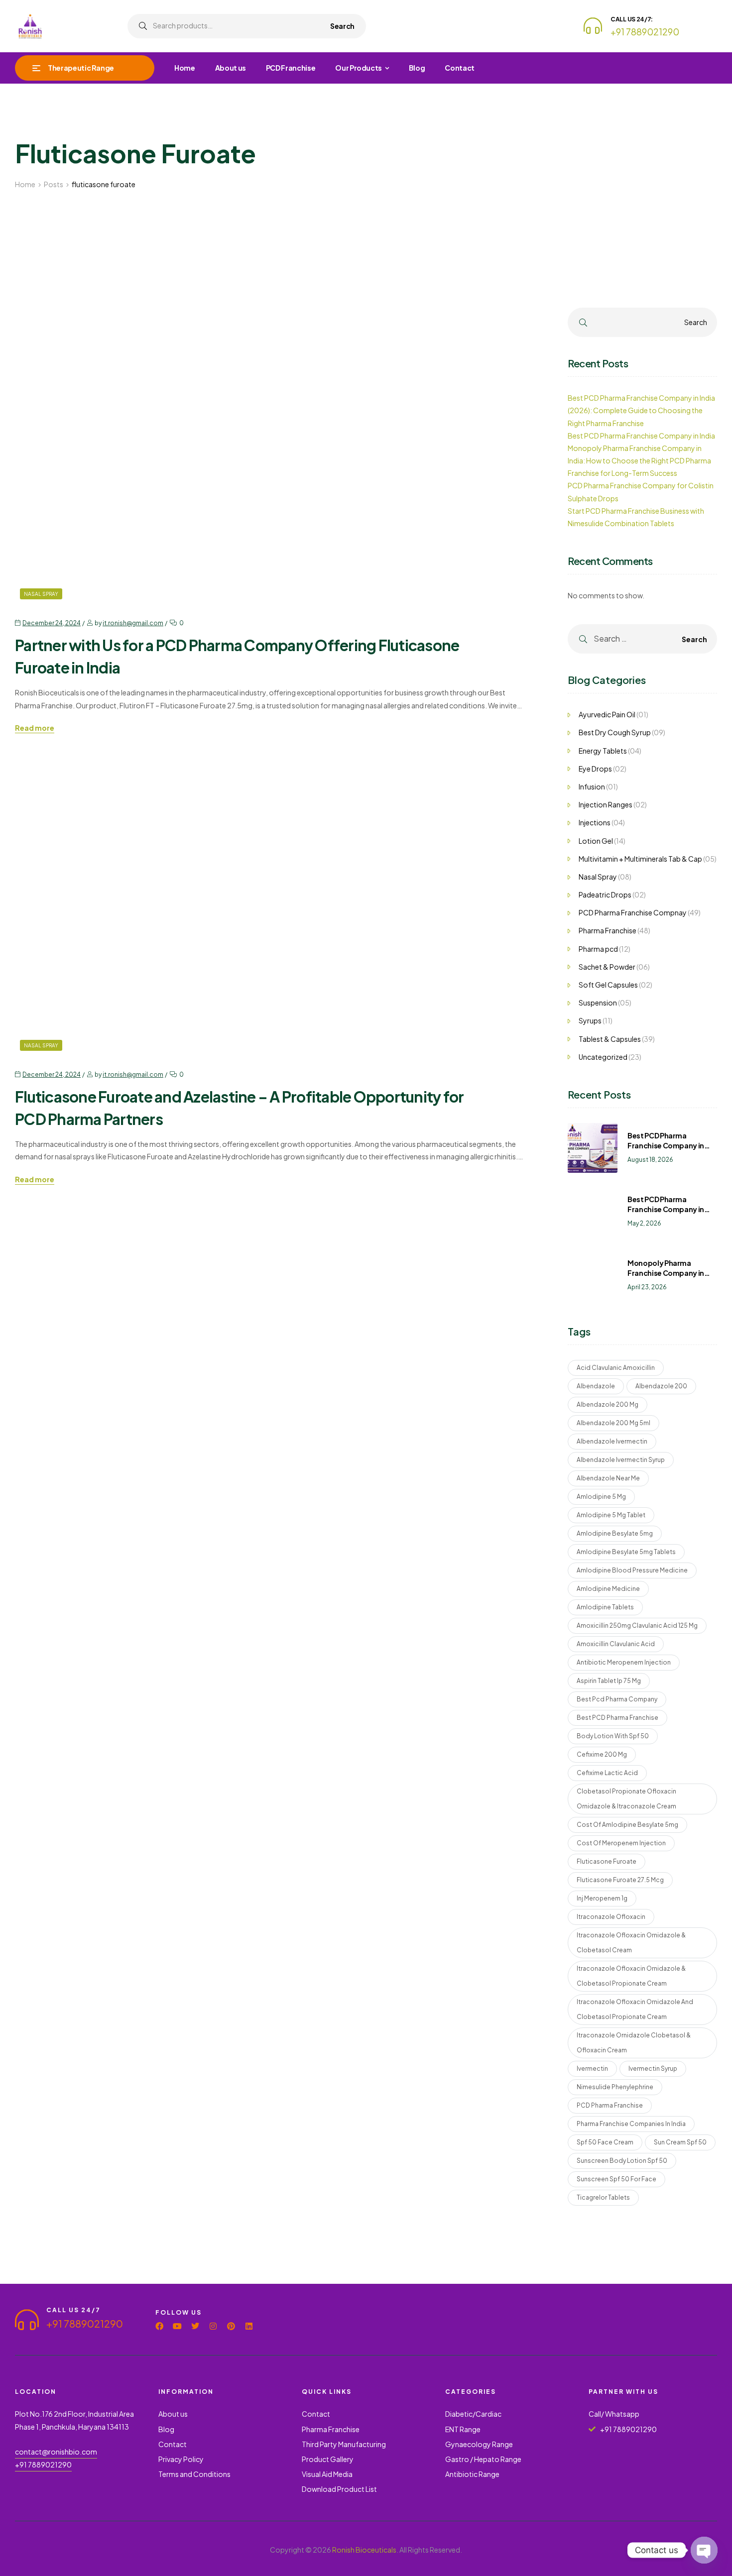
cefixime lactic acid (607, 1773)
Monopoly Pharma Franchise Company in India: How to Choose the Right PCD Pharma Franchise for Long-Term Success (639, 460)
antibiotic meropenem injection (624, 1662)
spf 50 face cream (605, 2142)
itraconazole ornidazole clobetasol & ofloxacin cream (634, 2043)
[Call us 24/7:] (593, 26)
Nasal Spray (41, 594)
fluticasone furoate (607, 1861)
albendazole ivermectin (612, 1441)
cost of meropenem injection (621, 1843)
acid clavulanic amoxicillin (616, 1368)
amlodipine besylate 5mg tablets (626, 1552)
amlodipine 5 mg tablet (611, 1515)
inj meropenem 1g (602, 1898)
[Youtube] (177, 2326)
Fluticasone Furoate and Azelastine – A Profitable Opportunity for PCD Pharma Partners (239, 1108)
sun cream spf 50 (680, 2142)
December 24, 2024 (52, 623)
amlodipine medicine (608, 1589)
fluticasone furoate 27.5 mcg (620, 1880)
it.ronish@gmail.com (133, 623)
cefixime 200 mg (602, 1754)
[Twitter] (195, 2326)
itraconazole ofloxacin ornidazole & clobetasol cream (631, 1943)
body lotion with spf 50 (613, 1736)
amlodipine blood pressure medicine (632, 1570)
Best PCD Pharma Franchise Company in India (641, 436)
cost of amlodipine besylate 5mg (627, 1825)
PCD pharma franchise (610, 2105)
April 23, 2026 (647, 1287)
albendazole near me (608, 1478)
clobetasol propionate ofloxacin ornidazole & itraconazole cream (626, 1799)
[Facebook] (159, 2326)
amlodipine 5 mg (601, 1497)
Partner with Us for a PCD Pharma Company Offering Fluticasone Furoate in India (237, 656)
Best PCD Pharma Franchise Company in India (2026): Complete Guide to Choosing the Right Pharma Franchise (641, 410)
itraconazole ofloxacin (611, 1917)
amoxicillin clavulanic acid (616, 1644)
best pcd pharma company (617, 1699)
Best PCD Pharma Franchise (617, 1718)
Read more (35, 728)
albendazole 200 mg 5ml (613, 1423)
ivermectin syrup (653, 2069)
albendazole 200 (661, 1386)
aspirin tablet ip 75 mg (609, 1681)
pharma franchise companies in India (631, 2124)
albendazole (596, 1386)
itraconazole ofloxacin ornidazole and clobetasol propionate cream (635, 2009)
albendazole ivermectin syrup (621, 1460)
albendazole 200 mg (608, 1404)
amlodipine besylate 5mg (615, 1533)
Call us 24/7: (632, 19)
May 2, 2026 (644, 1223)
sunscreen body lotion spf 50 (622, 2161)
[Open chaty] (704, 2550)
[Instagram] (213, 2326)
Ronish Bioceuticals (364, 2550)
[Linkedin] (249, 2326)
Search (342, 26)
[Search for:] (642, 639)
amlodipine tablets (605, 1607)
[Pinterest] (231, 2326)
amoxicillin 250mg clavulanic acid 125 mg (637, 1625)
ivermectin (592, 2069)
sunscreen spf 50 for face (616, 2179)
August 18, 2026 (650, 1160)
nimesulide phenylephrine (615, 2087)
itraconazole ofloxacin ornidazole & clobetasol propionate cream (631, 1976)
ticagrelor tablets (603, 2197)
